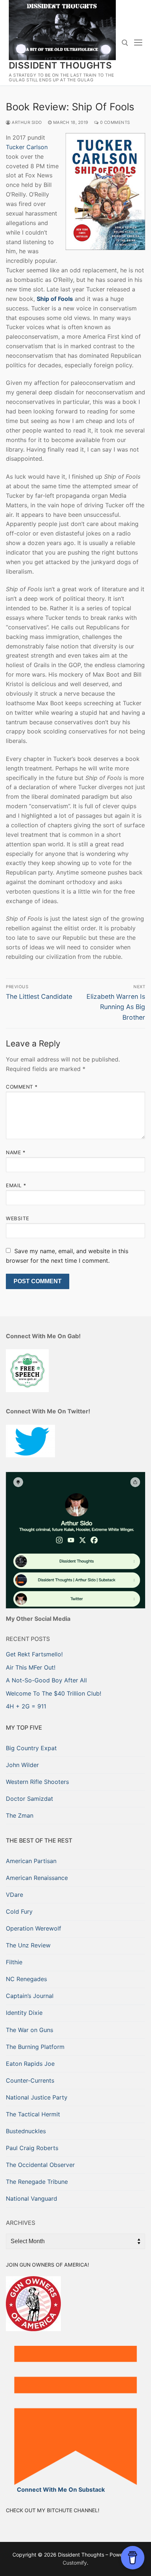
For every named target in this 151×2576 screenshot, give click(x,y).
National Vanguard (32, 2198)
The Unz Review (28, 1945)
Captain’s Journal (30, 1996)
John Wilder (22, 1765)
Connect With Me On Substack (61, 2489)
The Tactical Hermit (33, 2114)
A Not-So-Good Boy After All (46, 1680)
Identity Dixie (24, 2013)
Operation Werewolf (34, 1928)
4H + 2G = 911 (26, 1706)
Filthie (14, 1962)
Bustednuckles (26, 2131)
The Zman (20, 1815)
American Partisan (31, 1861)
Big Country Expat (31, 1748)
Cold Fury (19, 1911)
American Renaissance (37, 1878)
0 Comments (114, 122)
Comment (22, 1087)
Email (16, 1185)
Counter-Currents (30, 2080)
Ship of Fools (55, 299)
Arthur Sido (26, 122)
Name (16, 1152)
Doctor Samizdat (30, 1799)
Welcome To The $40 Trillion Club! (54, 1693)
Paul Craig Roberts (32, 2148)
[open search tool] (125, 43)
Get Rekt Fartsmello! (34, 1654)
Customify (75, 2563)
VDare (14, 1895)
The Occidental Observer (40, 2165)
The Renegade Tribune (37, 2182)
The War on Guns (30, 2030)
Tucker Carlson (27, 147)
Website (18, 1218)
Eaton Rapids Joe (30, 2064)
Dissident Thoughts (60, 65)
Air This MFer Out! (31, 1667)
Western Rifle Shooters (37, 1782)
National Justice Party (37, 2097)
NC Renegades (26, 1979)
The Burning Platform (35, 2047)
